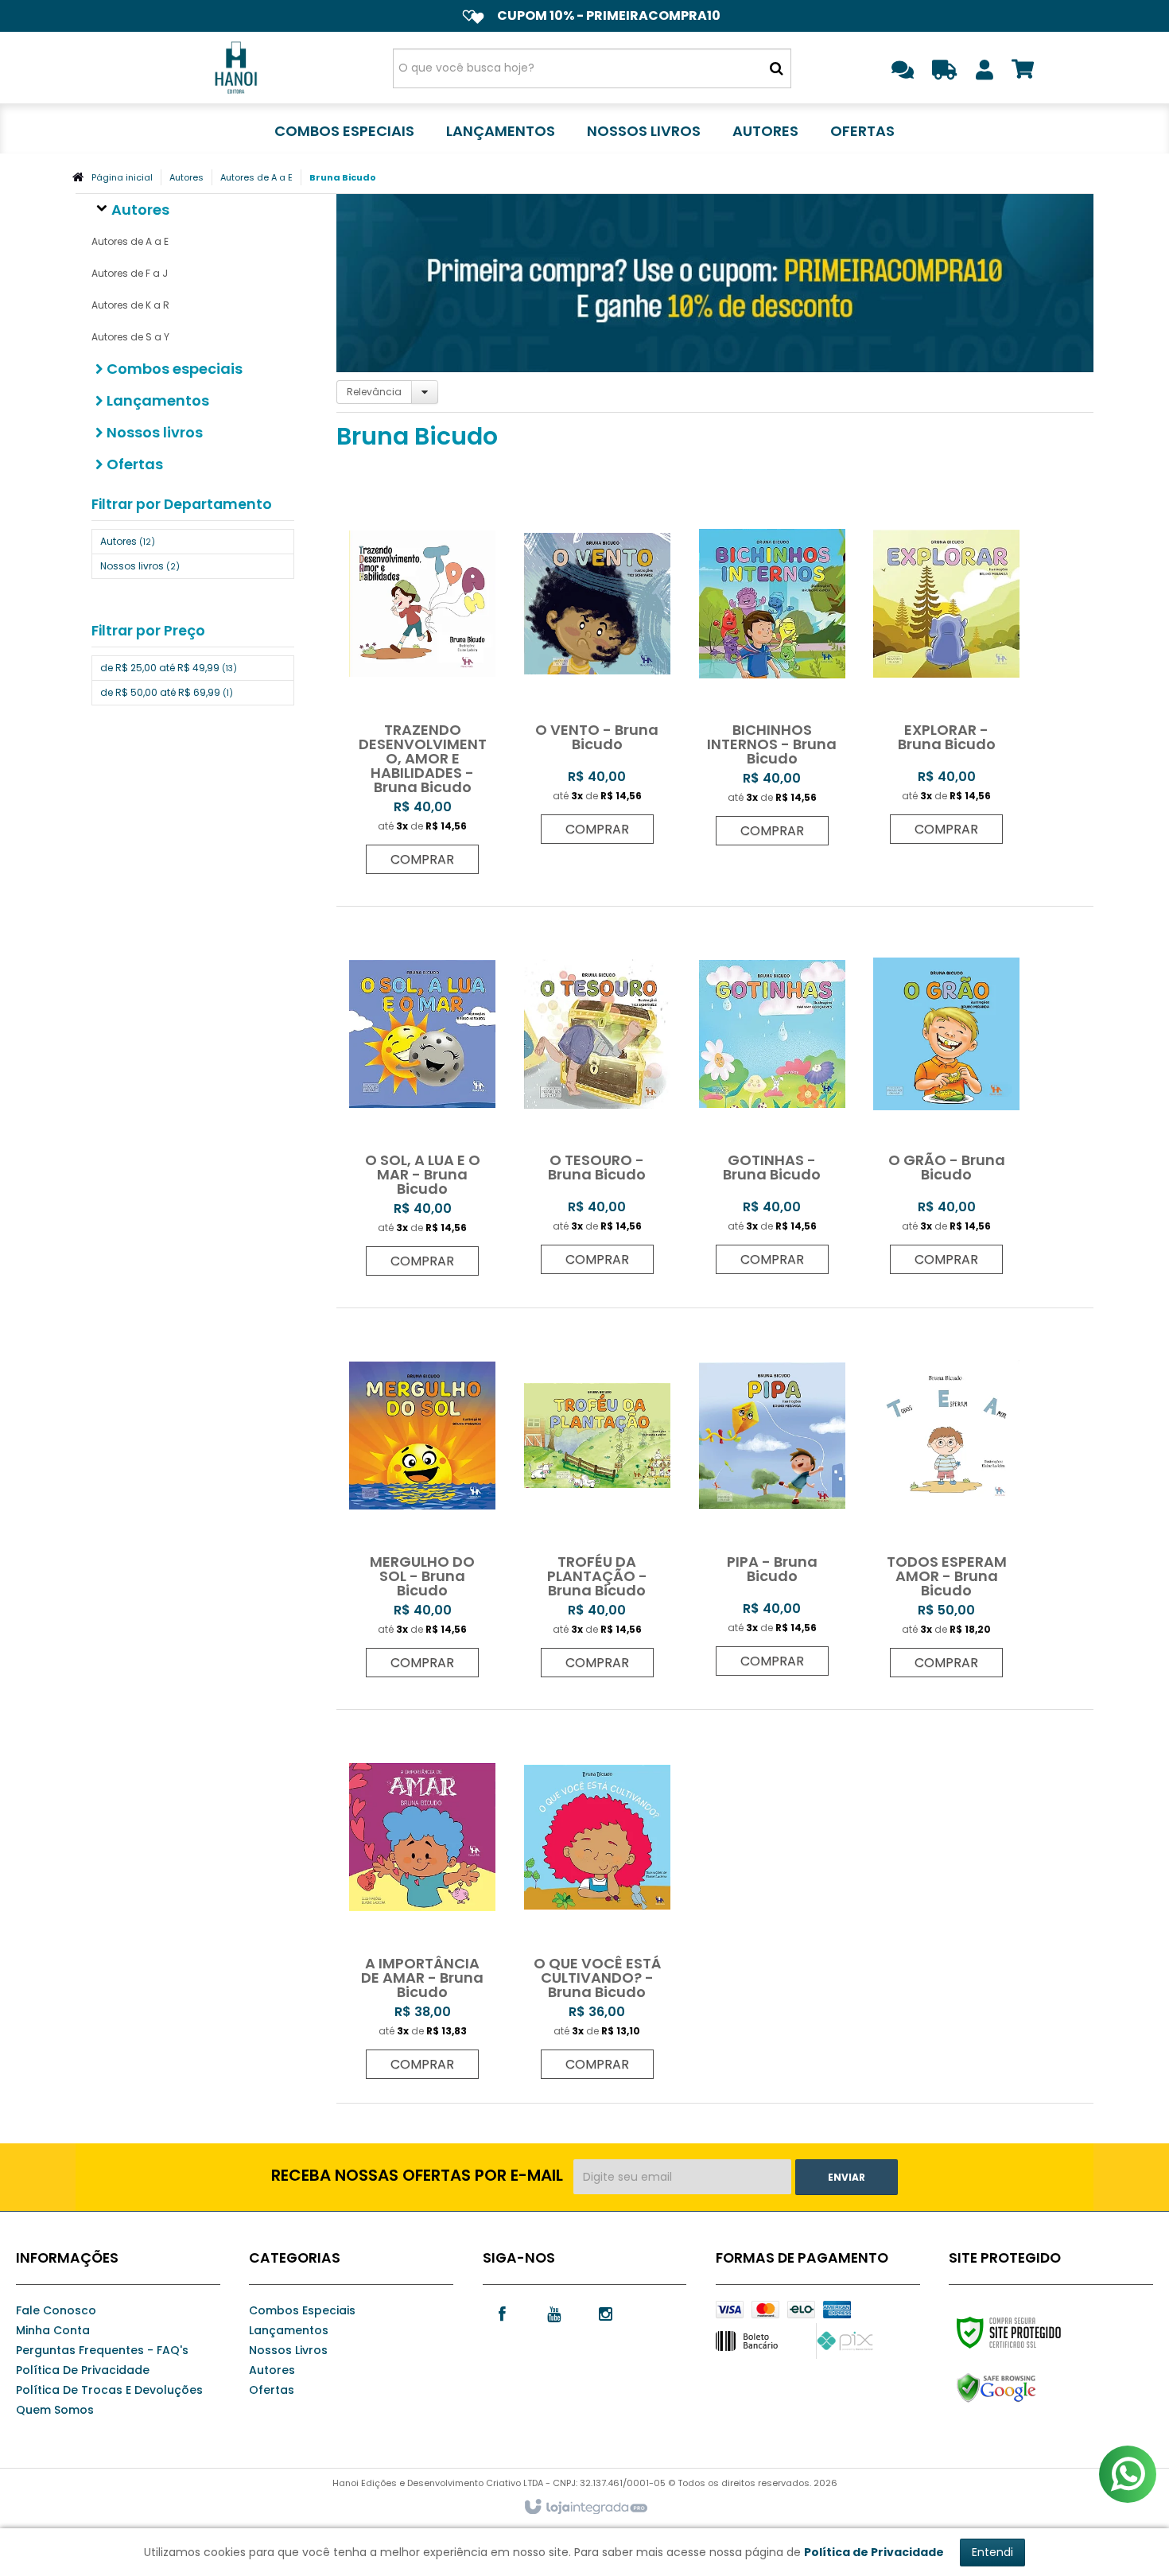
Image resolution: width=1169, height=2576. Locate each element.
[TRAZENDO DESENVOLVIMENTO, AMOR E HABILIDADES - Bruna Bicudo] (422, 683)
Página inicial (122, 177)
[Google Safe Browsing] (1030, 2388)
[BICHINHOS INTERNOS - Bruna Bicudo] (772, 669)
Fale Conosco (56, 2310)
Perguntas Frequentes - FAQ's (102, 2350)
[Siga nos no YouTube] (554, 2313)
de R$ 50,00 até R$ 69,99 (167, 692)
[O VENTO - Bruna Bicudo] (597, 668)
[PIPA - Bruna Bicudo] (772, 1500)
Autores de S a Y (130, 337)
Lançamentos (289, 2330)
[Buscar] (777, 68)
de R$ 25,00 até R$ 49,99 (169, 668)
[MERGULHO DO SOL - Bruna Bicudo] (422, 1501)
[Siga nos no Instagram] (606, 2313)
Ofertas (272, 2390)
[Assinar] (847, 2177)
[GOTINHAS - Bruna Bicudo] (772, 1098)
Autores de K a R (130, 305)
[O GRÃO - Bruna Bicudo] (946, 1098)
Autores (186, 177)
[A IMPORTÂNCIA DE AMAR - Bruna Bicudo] (422, 1902)
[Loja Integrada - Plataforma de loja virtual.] (585, 2508)
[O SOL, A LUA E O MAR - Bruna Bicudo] (422, 1099)
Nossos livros (140, 566)
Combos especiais (302, 2310)
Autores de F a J (130, 273)
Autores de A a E (256, 177)
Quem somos (55, 2410)
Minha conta (53, 2330)
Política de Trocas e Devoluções (109, 2390)
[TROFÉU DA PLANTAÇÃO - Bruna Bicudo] (597, 1501)
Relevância (374, 392)
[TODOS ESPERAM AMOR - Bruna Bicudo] (946, 1501)
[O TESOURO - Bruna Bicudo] (597, 1098)
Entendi (992, 2552)
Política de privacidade (83, 2370)
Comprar (422, 859)
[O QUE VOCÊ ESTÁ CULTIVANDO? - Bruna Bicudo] (597, 1902)
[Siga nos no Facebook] (503, 2313)
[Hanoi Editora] (236, 68)
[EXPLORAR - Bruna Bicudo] (946, 668)
